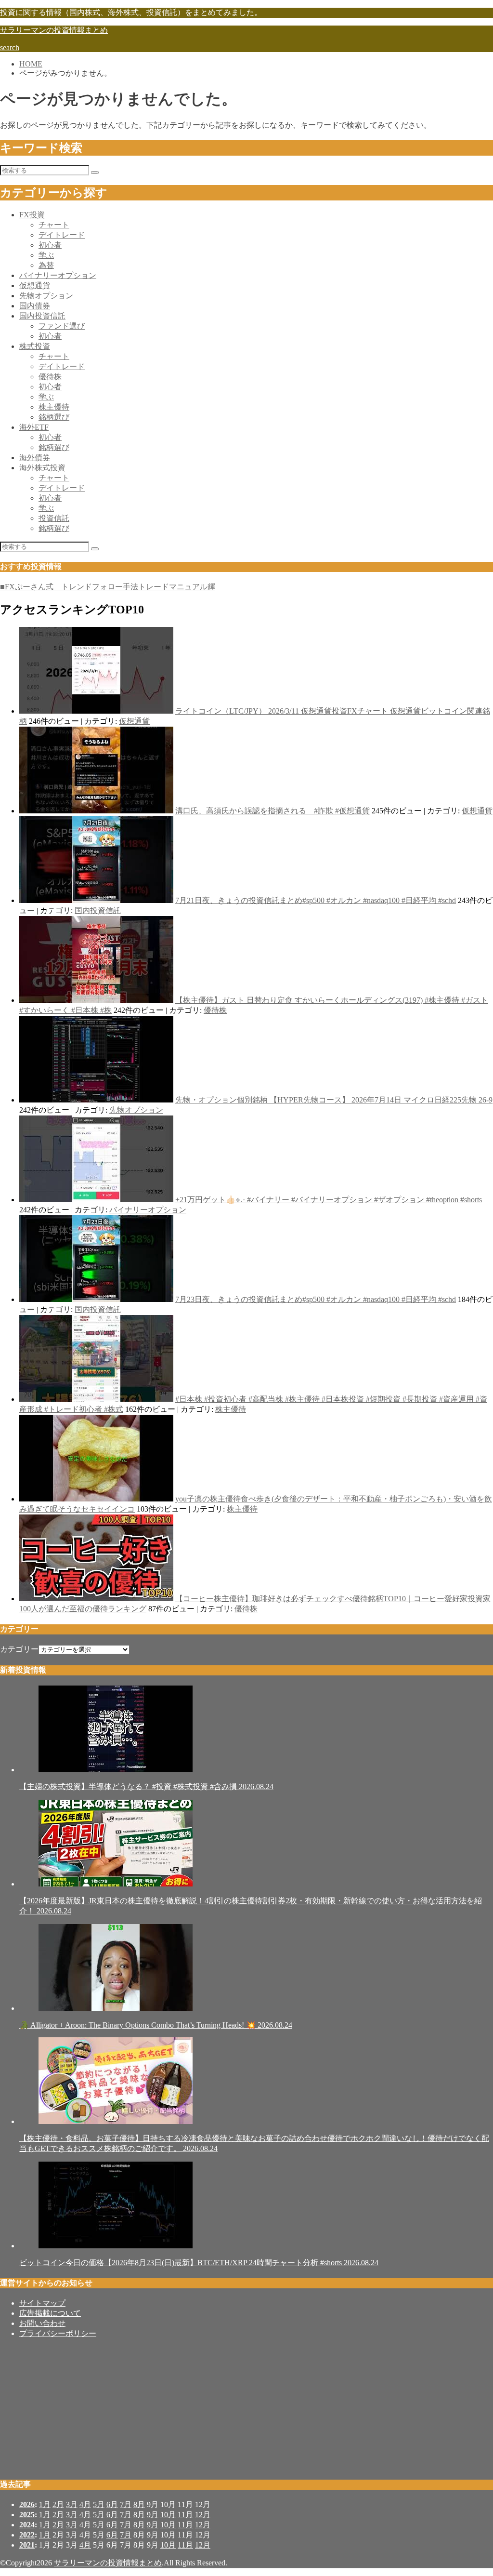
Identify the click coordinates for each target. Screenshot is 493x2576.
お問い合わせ (42, 2323)
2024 (27, 2525)
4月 (85, 2504)
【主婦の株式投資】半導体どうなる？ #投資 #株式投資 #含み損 (146, 1786)
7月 (126, 2504)
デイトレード (62, 235)
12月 (203, 2515)
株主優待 (54, 407)
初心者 (50, 245)
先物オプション (46, 296)
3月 (72, 2504)
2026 (27, 2504)
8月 (139, 2504)
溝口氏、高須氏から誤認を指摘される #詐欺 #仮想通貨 (272, 811)
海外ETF (34, 427)
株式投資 (35, 346)
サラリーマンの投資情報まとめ (54, 30)
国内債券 (35, 306)
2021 (27, 2545)
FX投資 (32, 215)
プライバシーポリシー (58, 2333)
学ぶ (46, 255)
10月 (168, 2515)
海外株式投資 (42, 468)
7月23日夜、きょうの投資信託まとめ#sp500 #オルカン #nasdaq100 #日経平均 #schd (316, 1299)
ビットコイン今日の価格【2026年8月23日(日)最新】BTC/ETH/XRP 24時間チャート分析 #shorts (199, 2263)
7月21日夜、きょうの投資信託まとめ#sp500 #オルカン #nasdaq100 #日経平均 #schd (316, 900)
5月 (99, 2504)
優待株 (50, 377)
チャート (54, 225)
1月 (45, 2504)
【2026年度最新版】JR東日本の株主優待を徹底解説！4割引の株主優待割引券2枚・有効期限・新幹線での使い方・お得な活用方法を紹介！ (251, 1906)
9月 (153, 2515)
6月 (112, 2504)
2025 (27, 2515)
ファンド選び (62, 326)
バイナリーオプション (58, 275)
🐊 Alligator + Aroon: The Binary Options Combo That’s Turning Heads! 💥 (156, 2025)
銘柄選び (54, 417)
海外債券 (35, 458)
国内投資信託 (42, 316)
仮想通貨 (35, 285)
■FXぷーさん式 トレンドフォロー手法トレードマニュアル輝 (108, 587)
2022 (27, 2535)
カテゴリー (19, 1649)
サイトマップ (42, 2303)
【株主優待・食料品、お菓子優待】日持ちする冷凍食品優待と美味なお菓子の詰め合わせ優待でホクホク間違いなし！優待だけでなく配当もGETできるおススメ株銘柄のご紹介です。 (254, 2143)
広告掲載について (50, 2313)
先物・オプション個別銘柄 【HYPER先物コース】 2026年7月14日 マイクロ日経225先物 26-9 (334, 1100)
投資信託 (54, 518)
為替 (46, 265)
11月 (185, 2515)
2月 (58, 2504)
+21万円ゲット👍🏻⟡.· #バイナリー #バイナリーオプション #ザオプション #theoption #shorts (329, 1200)
